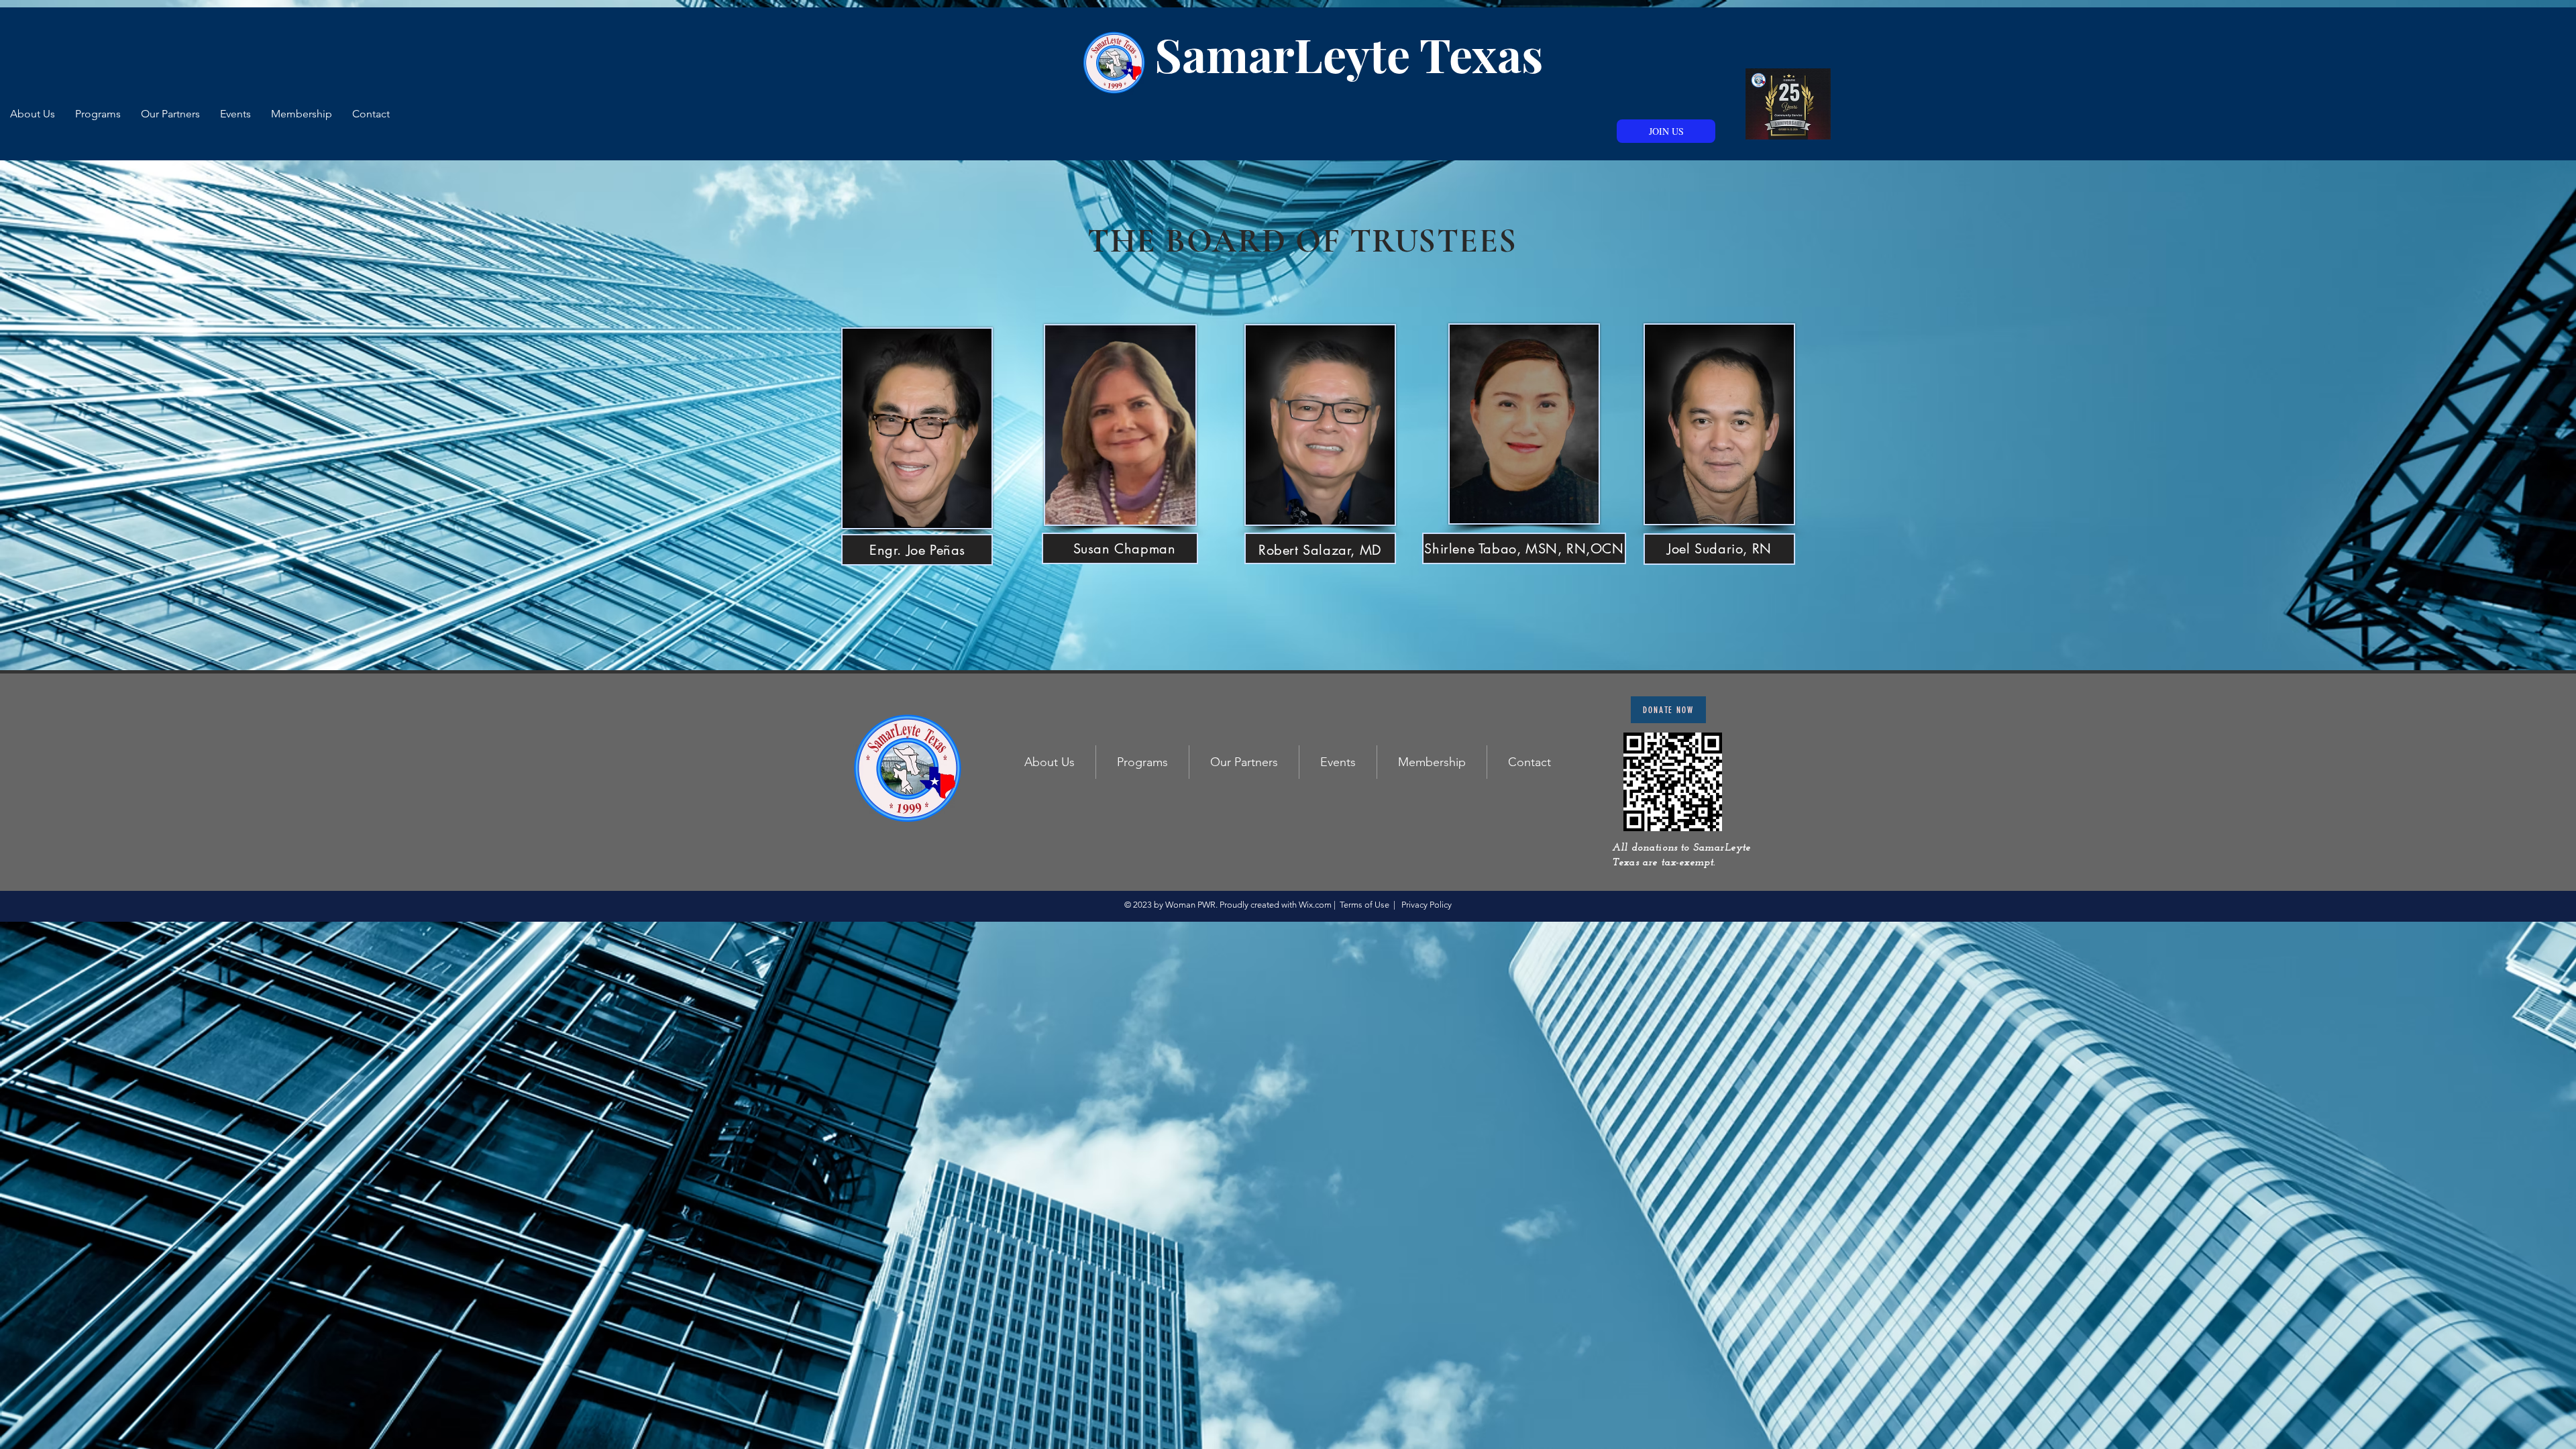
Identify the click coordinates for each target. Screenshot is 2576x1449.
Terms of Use (1364, 905)
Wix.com (1315, 905)
